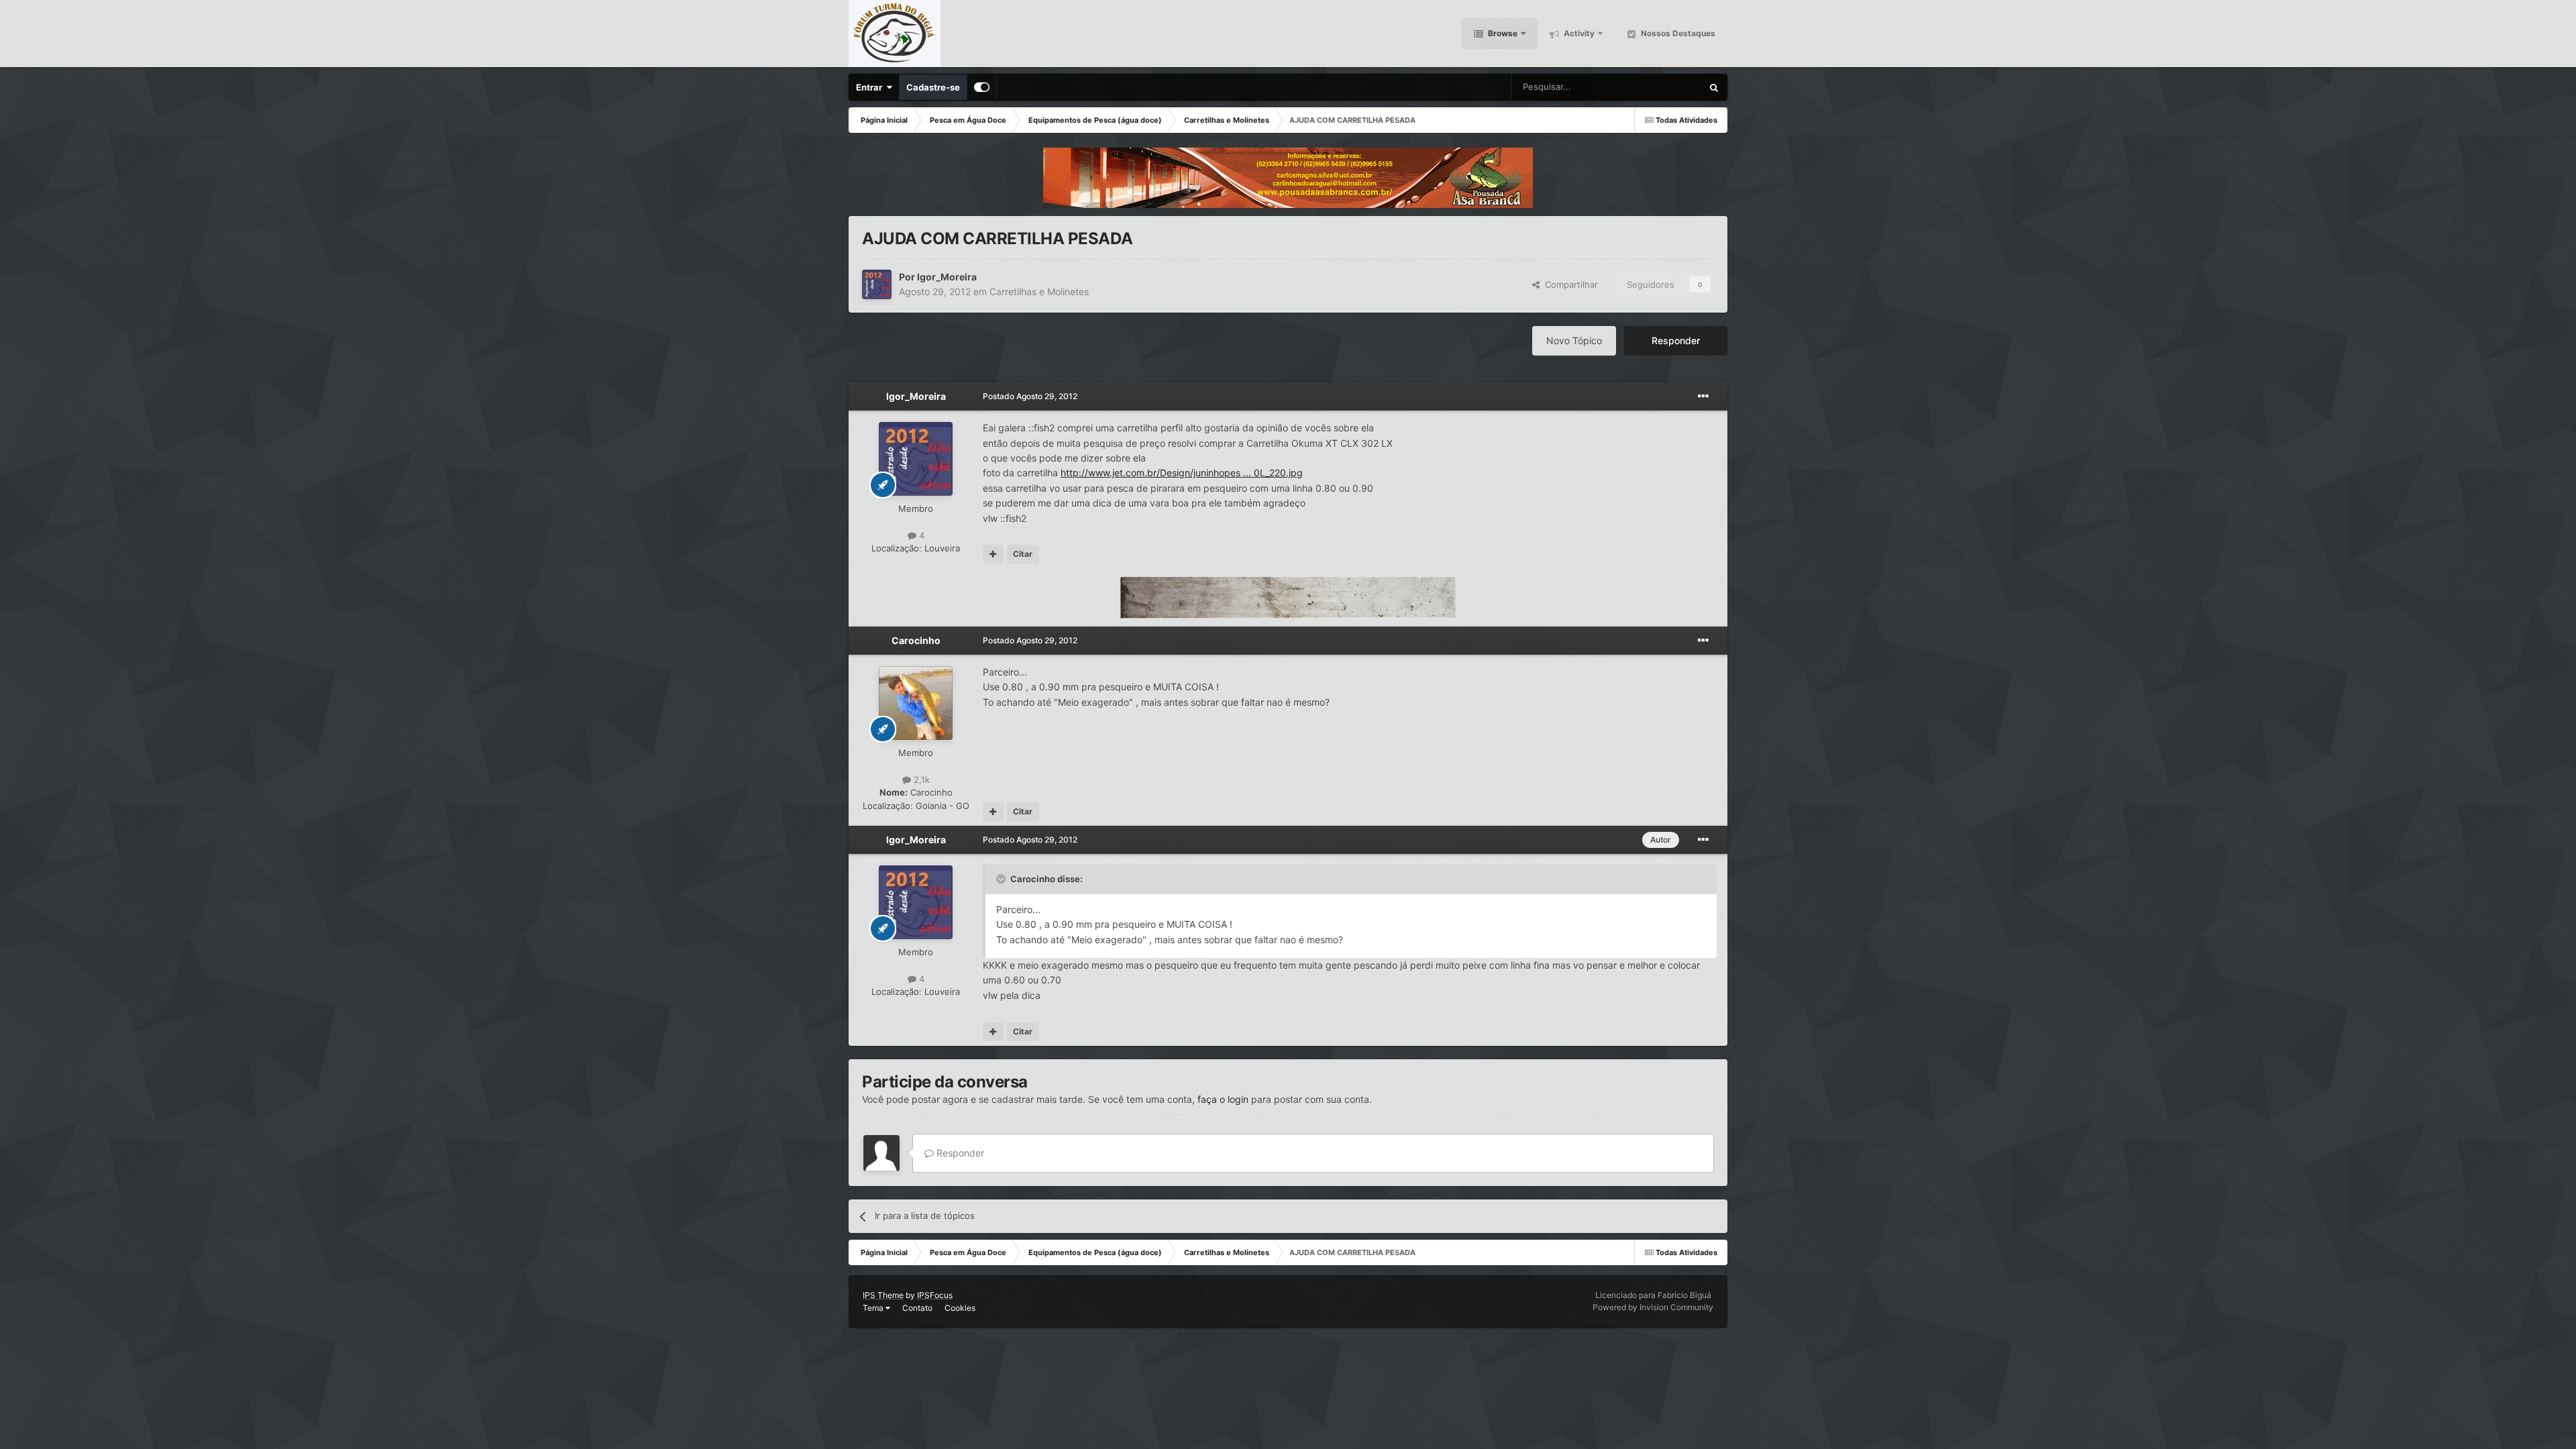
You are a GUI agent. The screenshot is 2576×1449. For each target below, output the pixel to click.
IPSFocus (935, 1295)
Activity (1578, 33)
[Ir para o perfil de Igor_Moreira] (877, 284)
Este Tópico (1661, 87)
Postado (1030, 396)
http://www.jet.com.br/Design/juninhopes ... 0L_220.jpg (1182, 473)
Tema (874, 1308)
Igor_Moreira (947, 277)
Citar (1023, 554)
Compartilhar (1569, 284)
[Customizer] (982, 87)
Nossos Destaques (1677, 33)
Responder (1676, 340)
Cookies (960, 1308)
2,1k (920, 780)
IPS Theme (883, 1295)
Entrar (871, 87)
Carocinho (916, 640)
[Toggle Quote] (1002, 879)
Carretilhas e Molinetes (1039, 291)
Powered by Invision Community (1653, 1307)
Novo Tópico (1574, 340)
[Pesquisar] (1714, 87)
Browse (1502, 33)
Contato (917, 1308)
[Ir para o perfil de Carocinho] (916, 703)
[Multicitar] (993, 554)
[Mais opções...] (1703, 396)
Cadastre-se (933, 87)
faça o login (1223, 1099)
